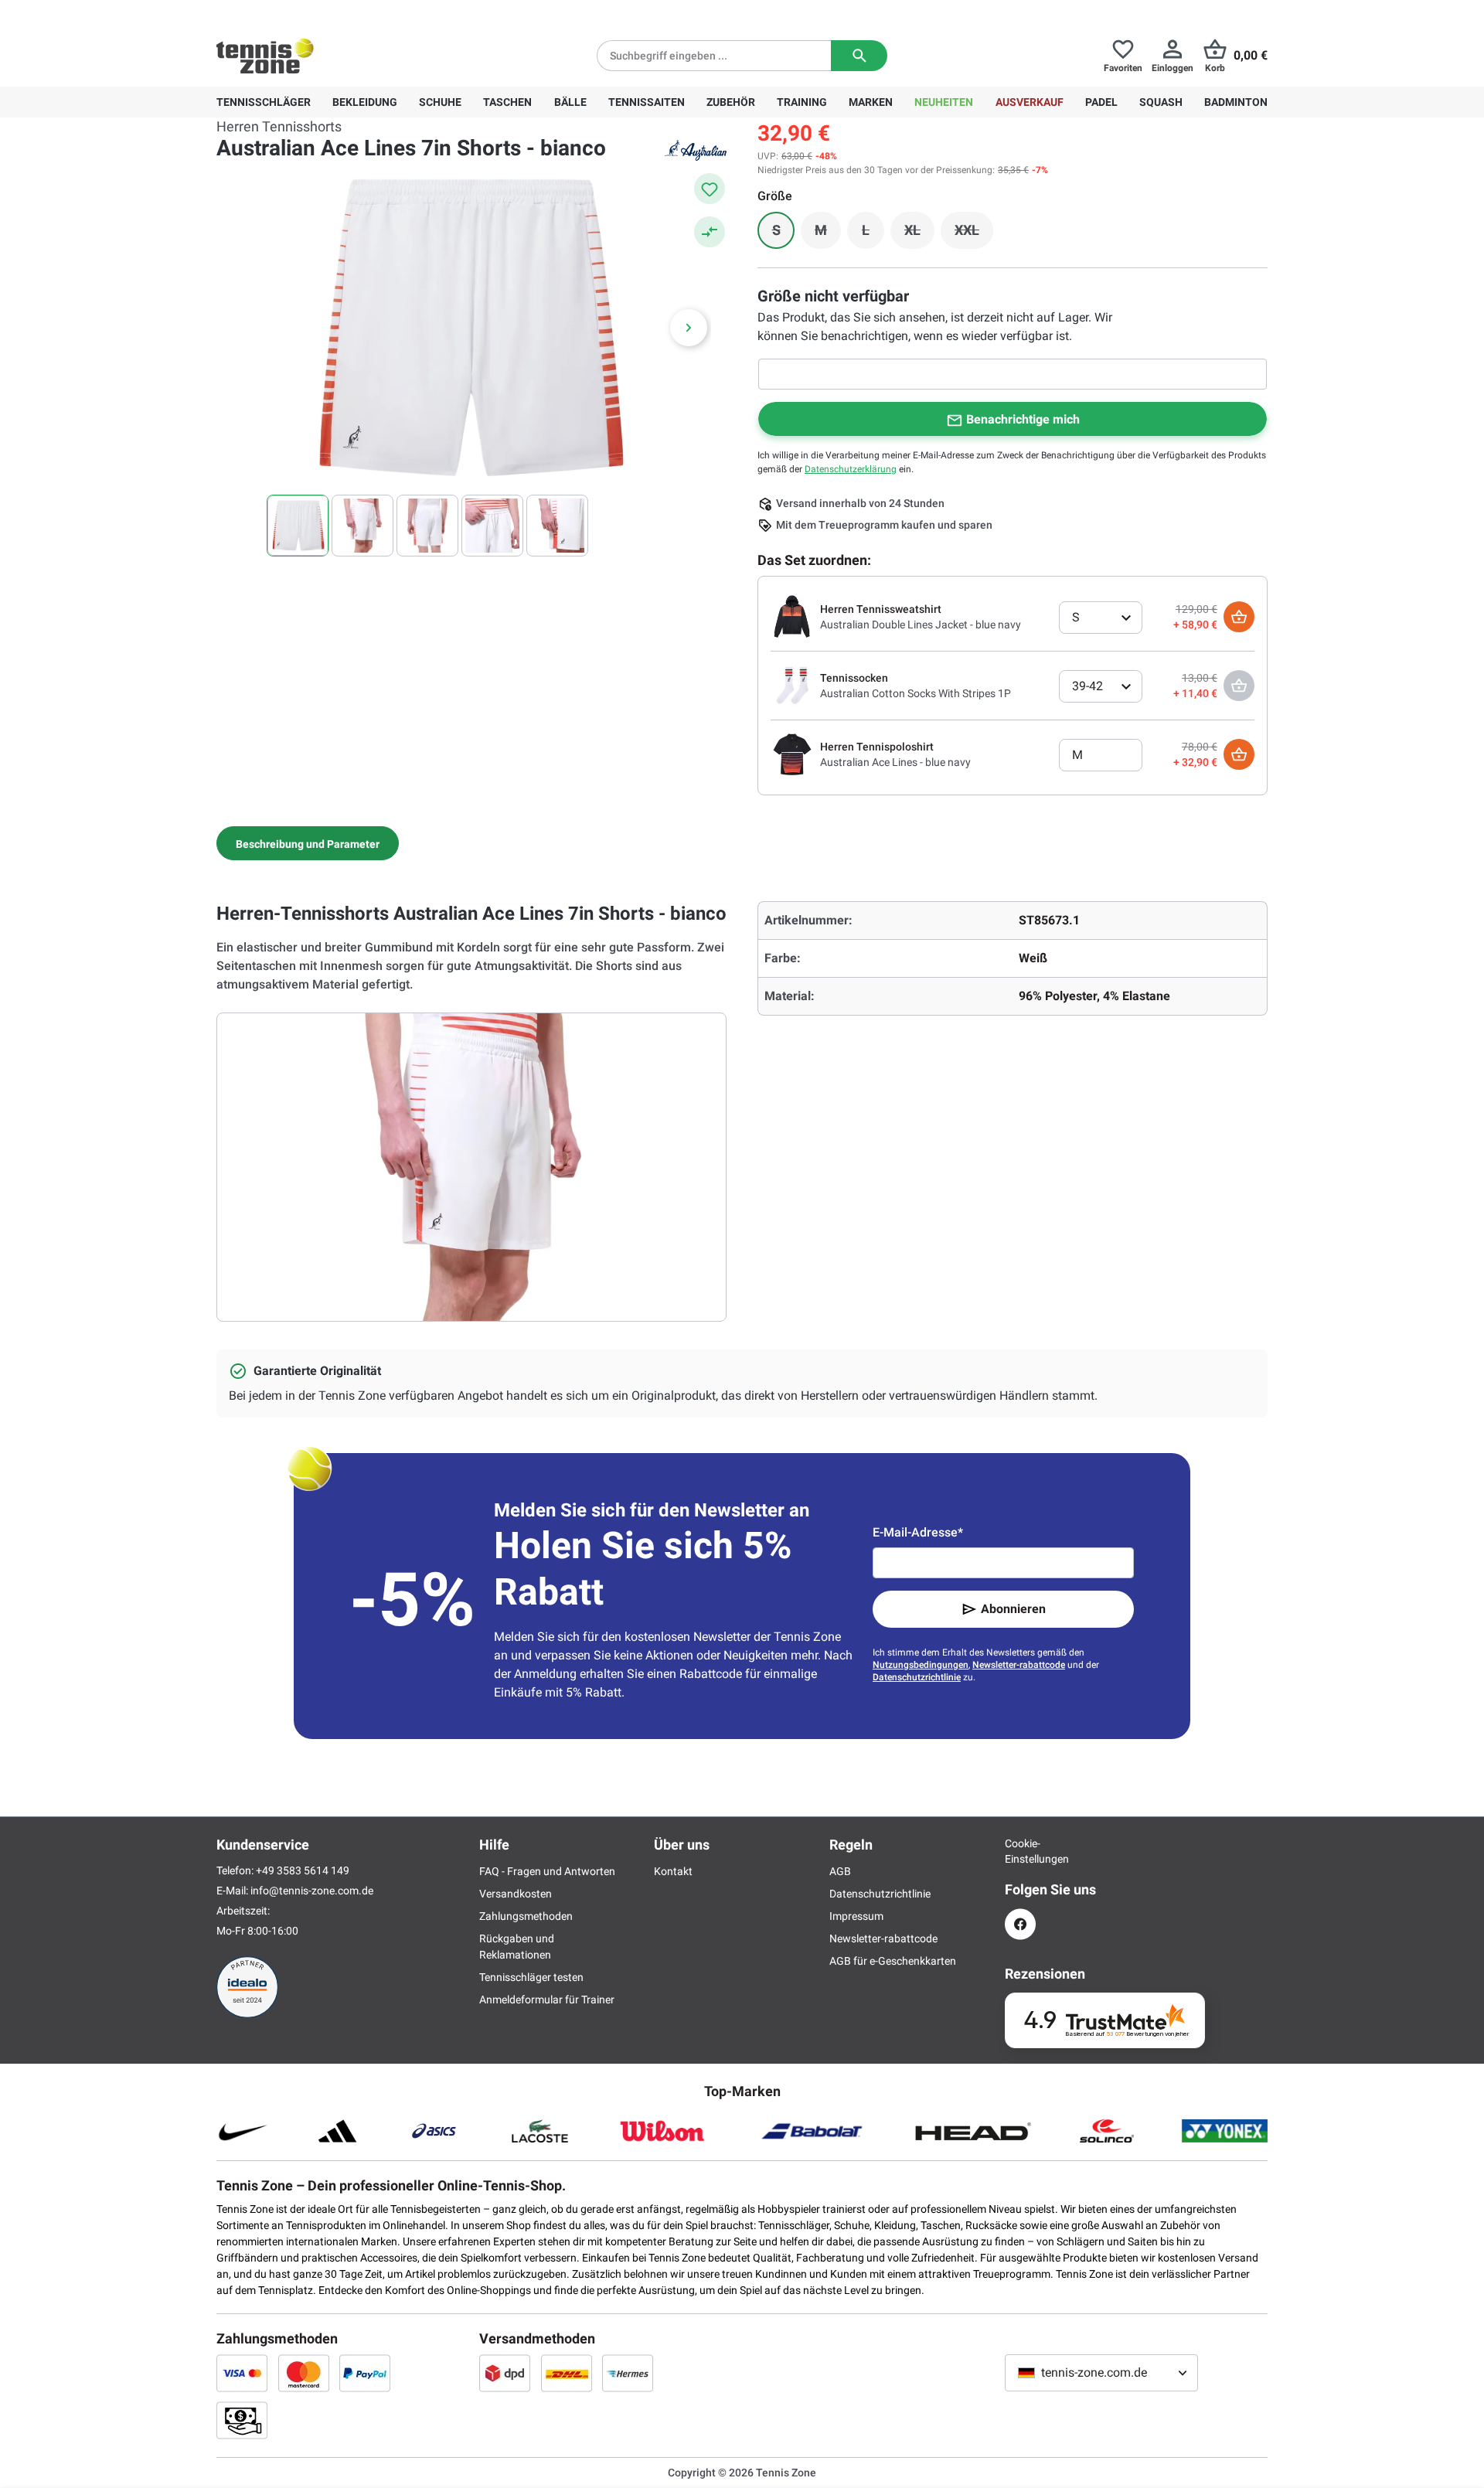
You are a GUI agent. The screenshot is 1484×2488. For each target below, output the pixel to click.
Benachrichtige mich (1023, 419)
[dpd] (505, 2373)
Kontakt (673, 1871)
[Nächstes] (689, 328)
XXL (974, 234)
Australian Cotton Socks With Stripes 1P (916, 693)
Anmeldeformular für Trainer (547, 2000)
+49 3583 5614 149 (316, 12)
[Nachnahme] (242, 2420)
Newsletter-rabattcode (1019, 1665)
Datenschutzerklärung (851, 469)
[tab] (308, 843)
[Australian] (696, 150)
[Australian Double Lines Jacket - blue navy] (792, 616)
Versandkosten (516, 1894)
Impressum (856, 1916)
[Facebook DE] (1020, 1924)
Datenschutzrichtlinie (917, 1677)
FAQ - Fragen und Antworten (547, 1871)
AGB (840, 1871)
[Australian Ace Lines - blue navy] (792, 754)
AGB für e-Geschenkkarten (893, 1961)
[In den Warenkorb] (1239, 617)
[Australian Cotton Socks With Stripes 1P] (792, 685)
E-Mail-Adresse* (918, 1532)
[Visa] (242, 2373)
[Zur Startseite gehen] (265, 56)
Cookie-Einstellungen (1020, 1851)
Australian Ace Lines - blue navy (895, 762)
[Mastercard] (304, 2373)
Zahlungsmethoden (526, 1916)
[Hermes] (628, 2373)
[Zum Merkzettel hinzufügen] (710, 189)
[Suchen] (859, 56)
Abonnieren (1013, 1609)
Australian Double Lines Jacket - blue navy (921, 625)
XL (919, 234)
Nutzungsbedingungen (921, 1665)
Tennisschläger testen (531, 1977)
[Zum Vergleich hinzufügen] (710, 232)
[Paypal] (365, 2373)
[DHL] (567, 2373)
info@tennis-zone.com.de (312, 1891)
